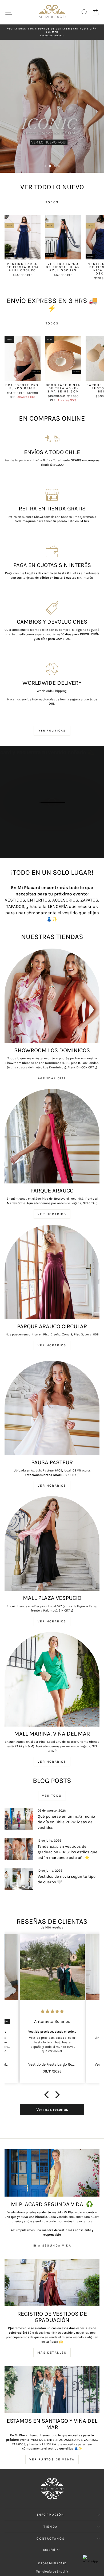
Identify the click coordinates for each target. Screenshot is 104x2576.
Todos (52, 202)
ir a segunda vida (52, 2245)
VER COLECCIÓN (52, 123)
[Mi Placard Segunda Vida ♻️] (52, 2173)
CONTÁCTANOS (51, 2539)
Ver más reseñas (52, 2109)
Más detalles (55, 822)
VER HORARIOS (52, 1214)
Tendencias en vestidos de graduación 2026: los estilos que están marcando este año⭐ (67, 1852)
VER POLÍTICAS (52, 731)
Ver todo (52, 1796)
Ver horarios (52, 1345)
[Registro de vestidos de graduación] (52, 2282)
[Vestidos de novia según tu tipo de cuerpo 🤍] (19, 1879)
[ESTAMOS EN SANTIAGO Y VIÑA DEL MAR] (52, 2389)
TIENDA (51, 2527)
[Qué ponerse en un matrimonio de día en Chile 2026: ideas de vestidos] (19, 1819)
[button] (48, 2095)
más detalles (52, 2353)
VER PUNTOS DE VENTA (52, 2459)
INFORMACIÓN (51, 2515)
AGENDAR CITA (52, 1078)
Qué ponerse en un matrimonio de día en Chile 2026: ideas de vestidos (66, 1822)
